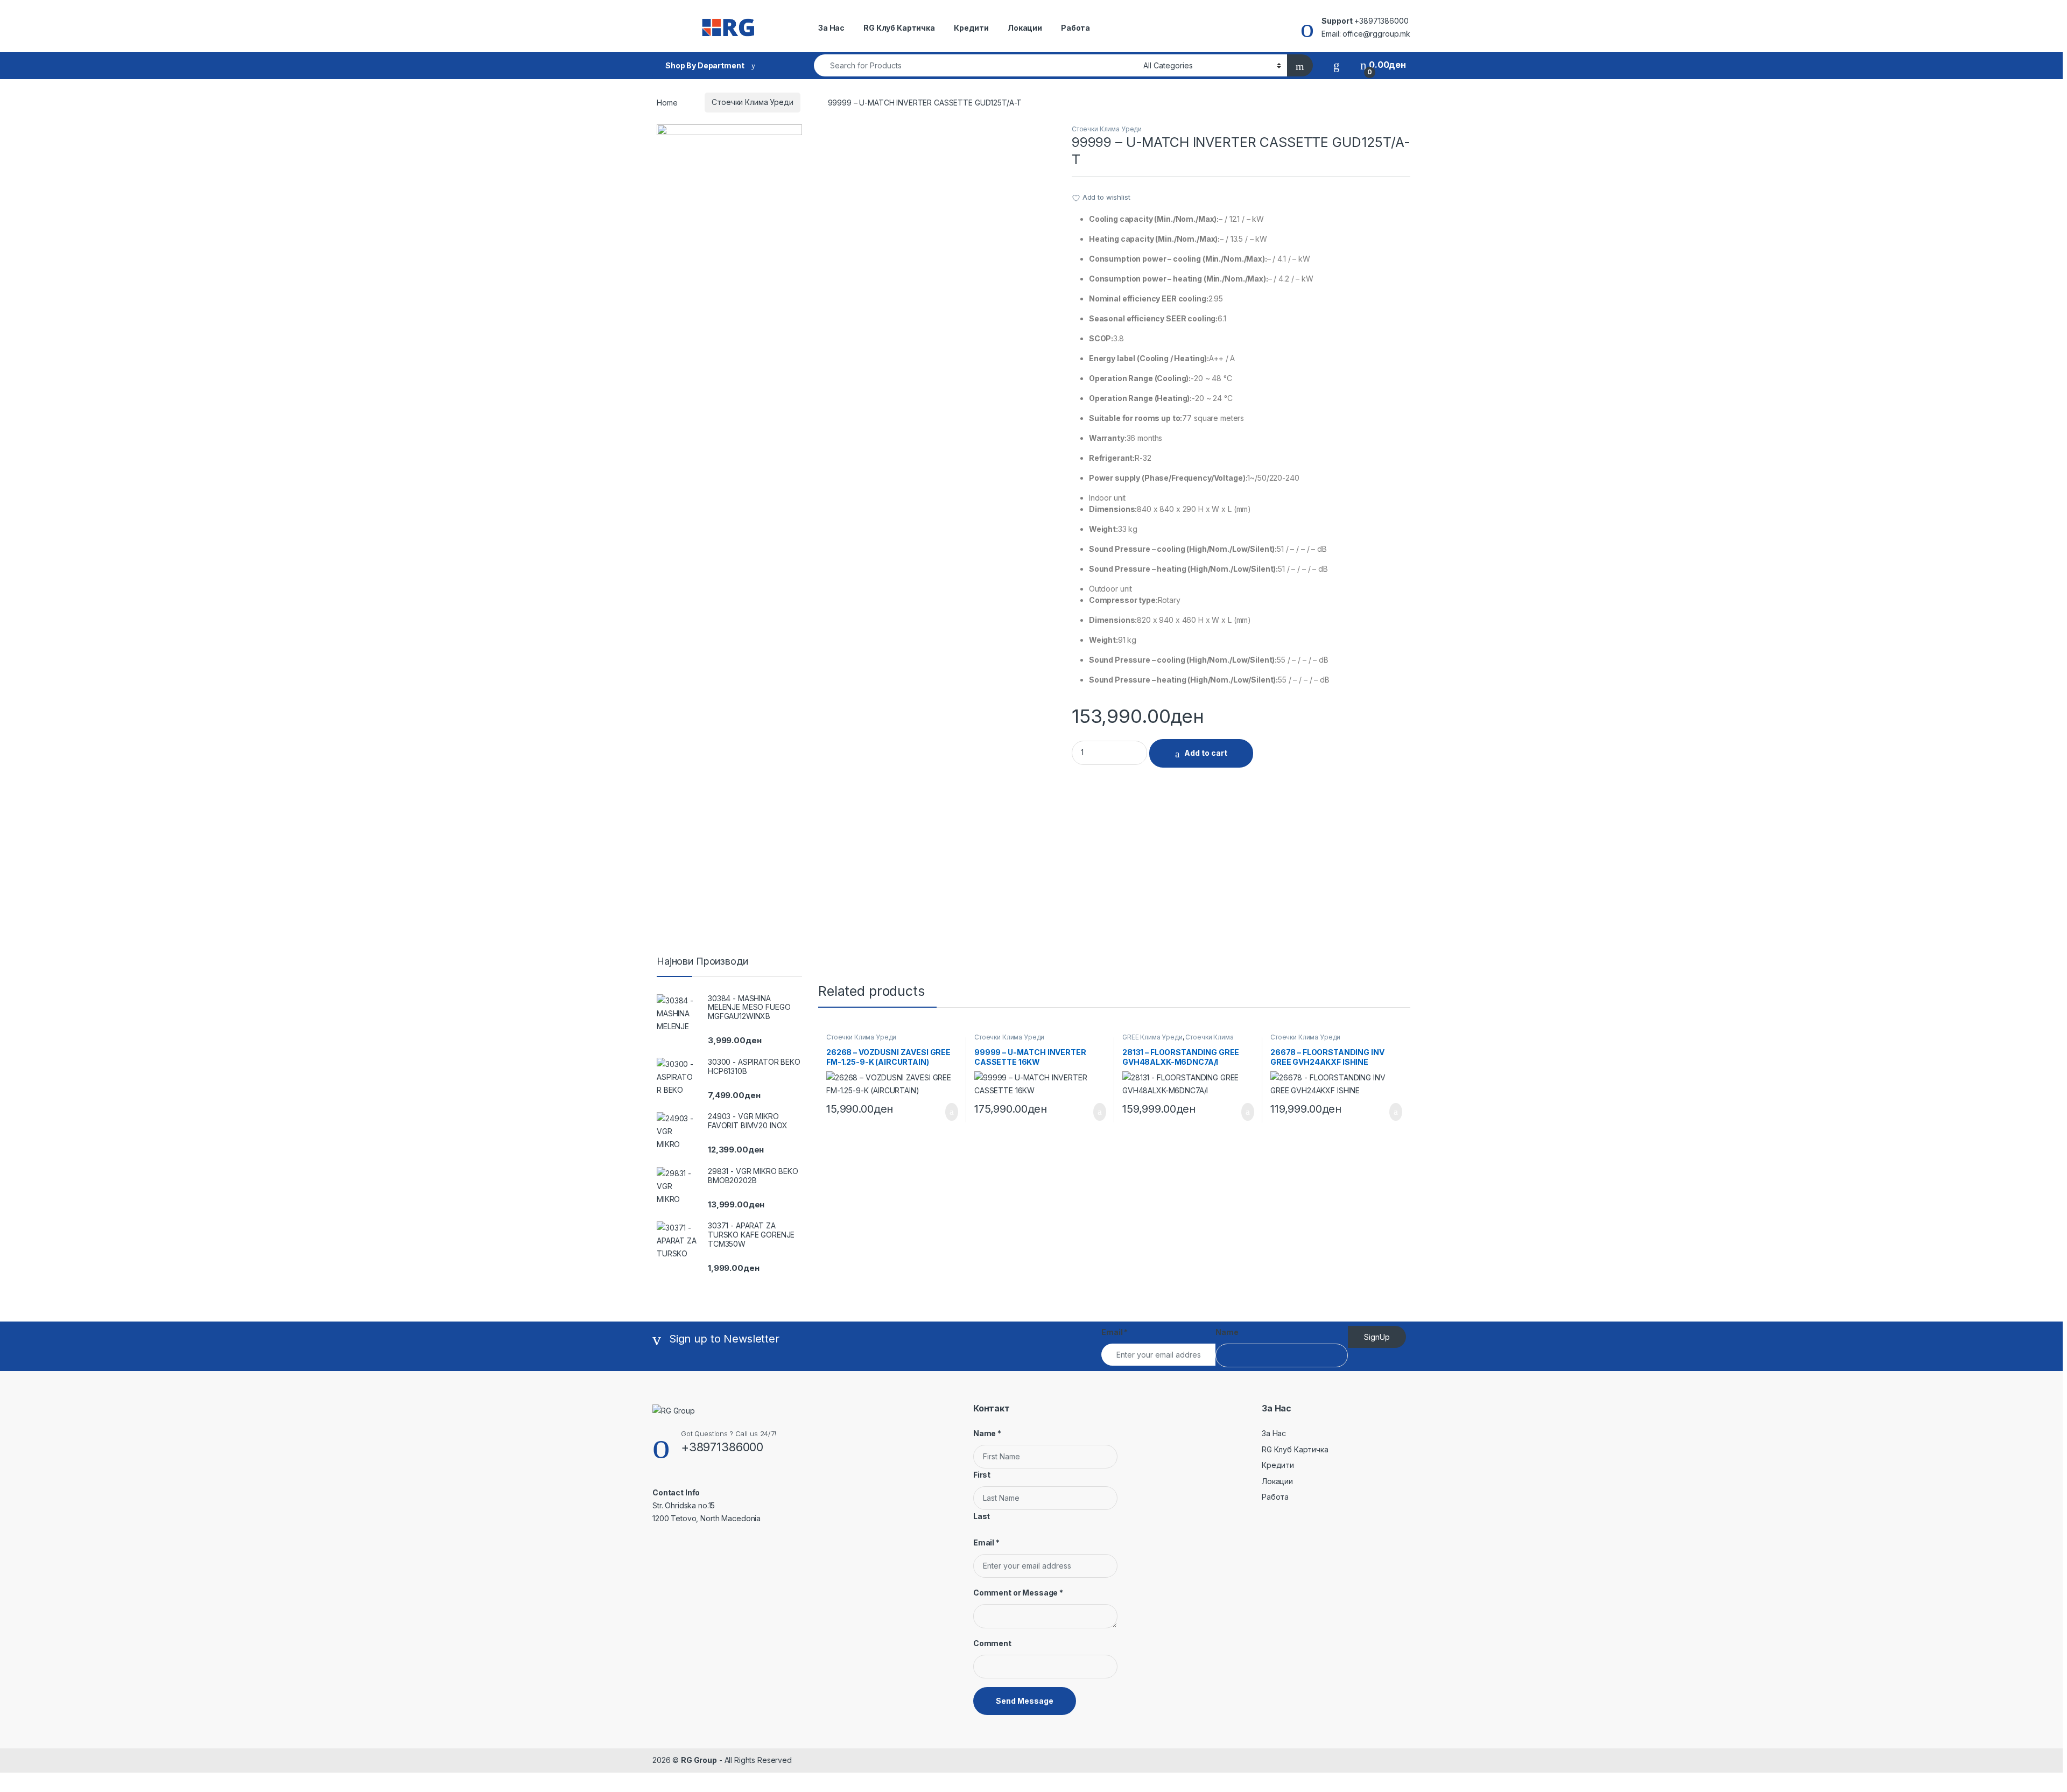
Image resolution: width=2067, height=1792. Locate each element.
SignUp (1377, 1337)
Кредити (971, 28)
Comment (992, 1643)
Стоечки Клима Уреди (752, 102)
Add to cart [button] (951, 1112)
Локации (1025, 28)
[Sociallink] (657, 1542)
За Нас (831, 28)
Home (667, 102)
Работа (1075, 28)
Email (1115, 1332)
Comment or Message (1018, 1593)
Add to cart (1206, 753)
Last (982, 1516)
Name (1227, 1332)
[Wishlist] (1337, 65)
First (982, 1475)
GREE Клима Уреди (1152, 1037)
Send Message (1025, 1701)
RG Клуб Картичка (899, 28)
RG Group (699, 1760)
